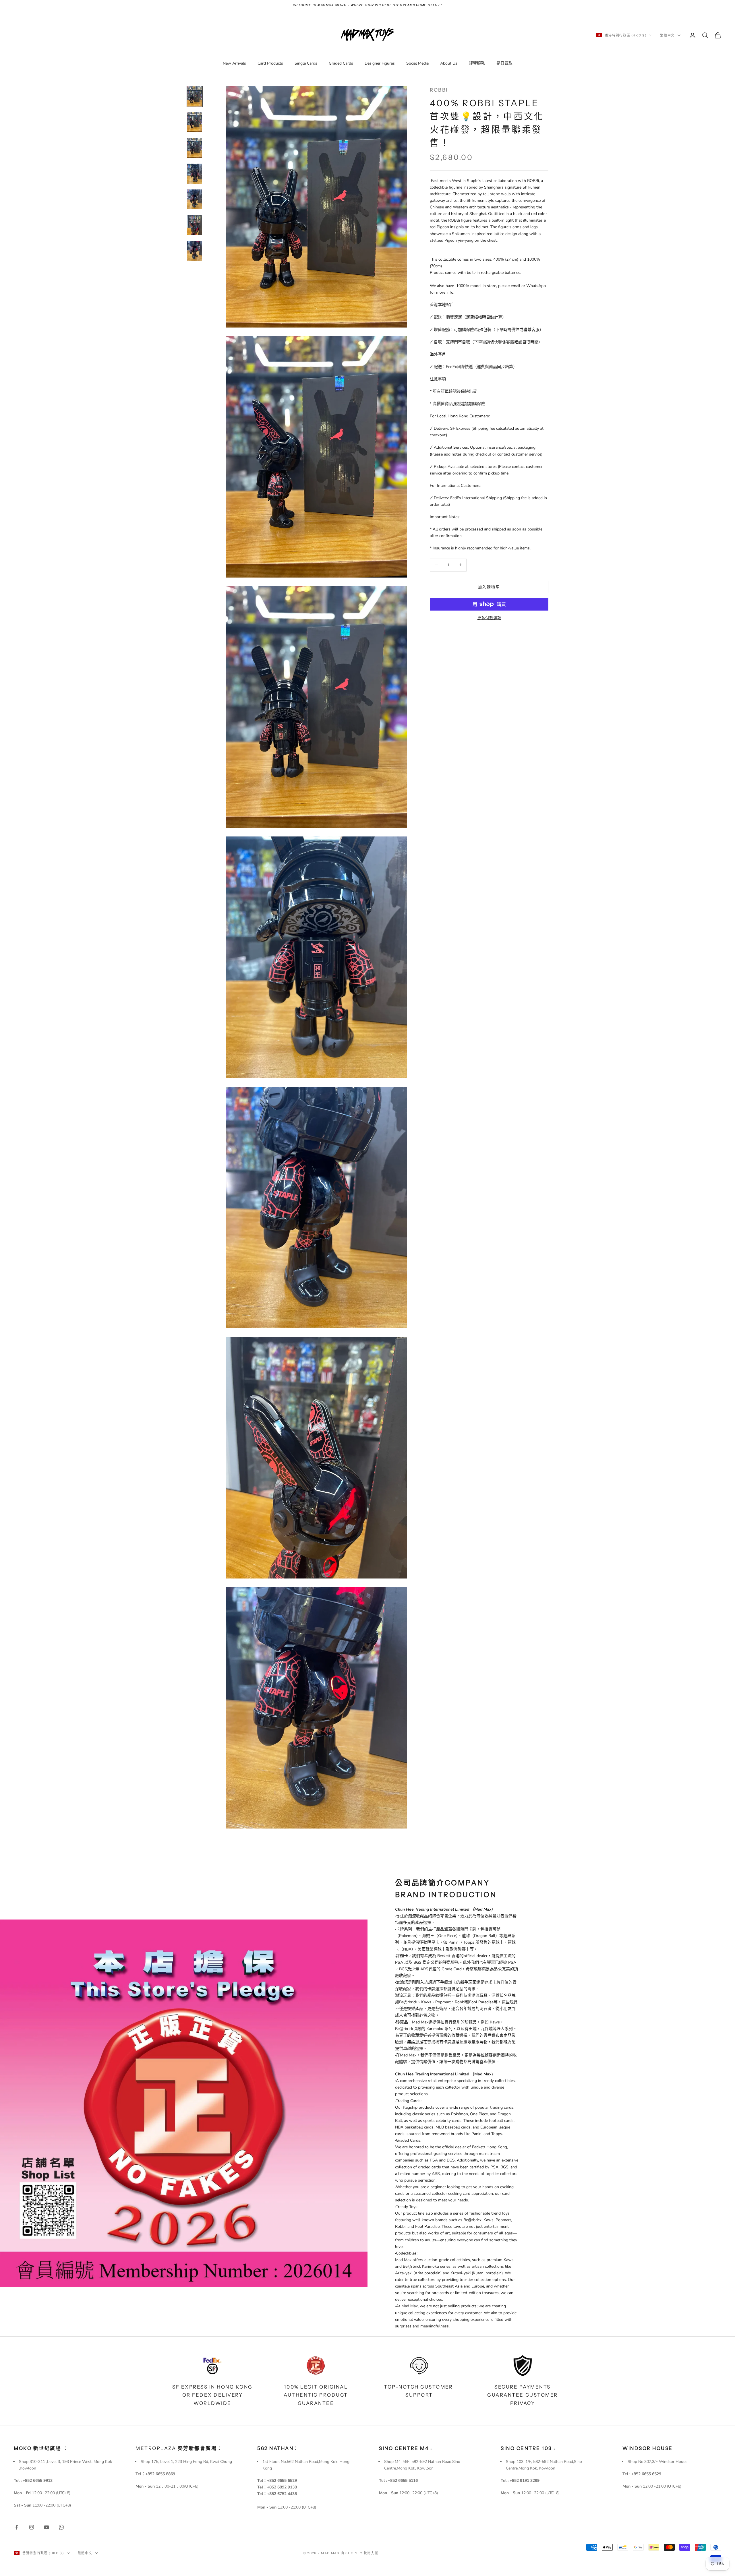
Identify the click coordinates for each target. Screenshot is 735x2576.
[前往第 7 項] (195, 251)
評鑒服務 (477, 63)
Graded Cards (341, 63)
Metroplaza (179, 2448)
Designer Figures (380, 63)
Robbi (439, 90)
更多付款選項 (489, 618)
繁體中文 (667, 35)
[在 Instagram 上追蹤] (32, 2527)
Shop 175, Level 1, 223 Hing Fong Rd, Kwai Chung (186, 2462)
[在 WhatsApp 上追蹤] (61, 2527)
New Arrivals (234, 63)
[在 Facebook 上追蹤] (17, 2527)
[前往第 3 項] (195, 148)
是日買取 (504, 63)
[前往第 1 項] (195, 96)
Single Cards (306, 63)
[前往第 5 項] (195, 200)
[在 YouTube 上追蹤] (47, 2527)
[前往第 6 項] (195, 225)
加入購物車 (489, 587)
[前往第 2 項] (195, 122)
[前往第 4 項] (195, 174)
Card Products (270, 63)
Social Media (417, 63)
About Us (449, 63)
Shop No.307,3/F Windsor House (657, 2462)
